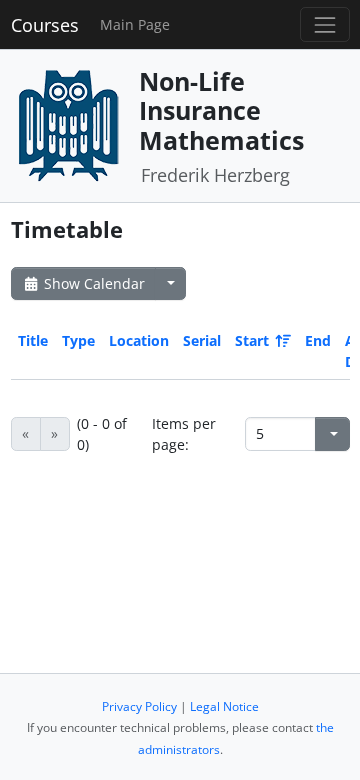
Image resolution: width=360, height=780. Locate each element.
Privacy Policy (139, 706)
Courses (45, 25)
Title (33, 340)
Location (139, 340)
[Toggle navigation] (324, 24)
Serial (202, 340)
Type (78, 340)
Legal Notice (224, 706)
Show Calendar (92, 283)
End (318, 340)
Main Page (135, 24)
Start (252, 340)
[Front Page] (68, 123)
